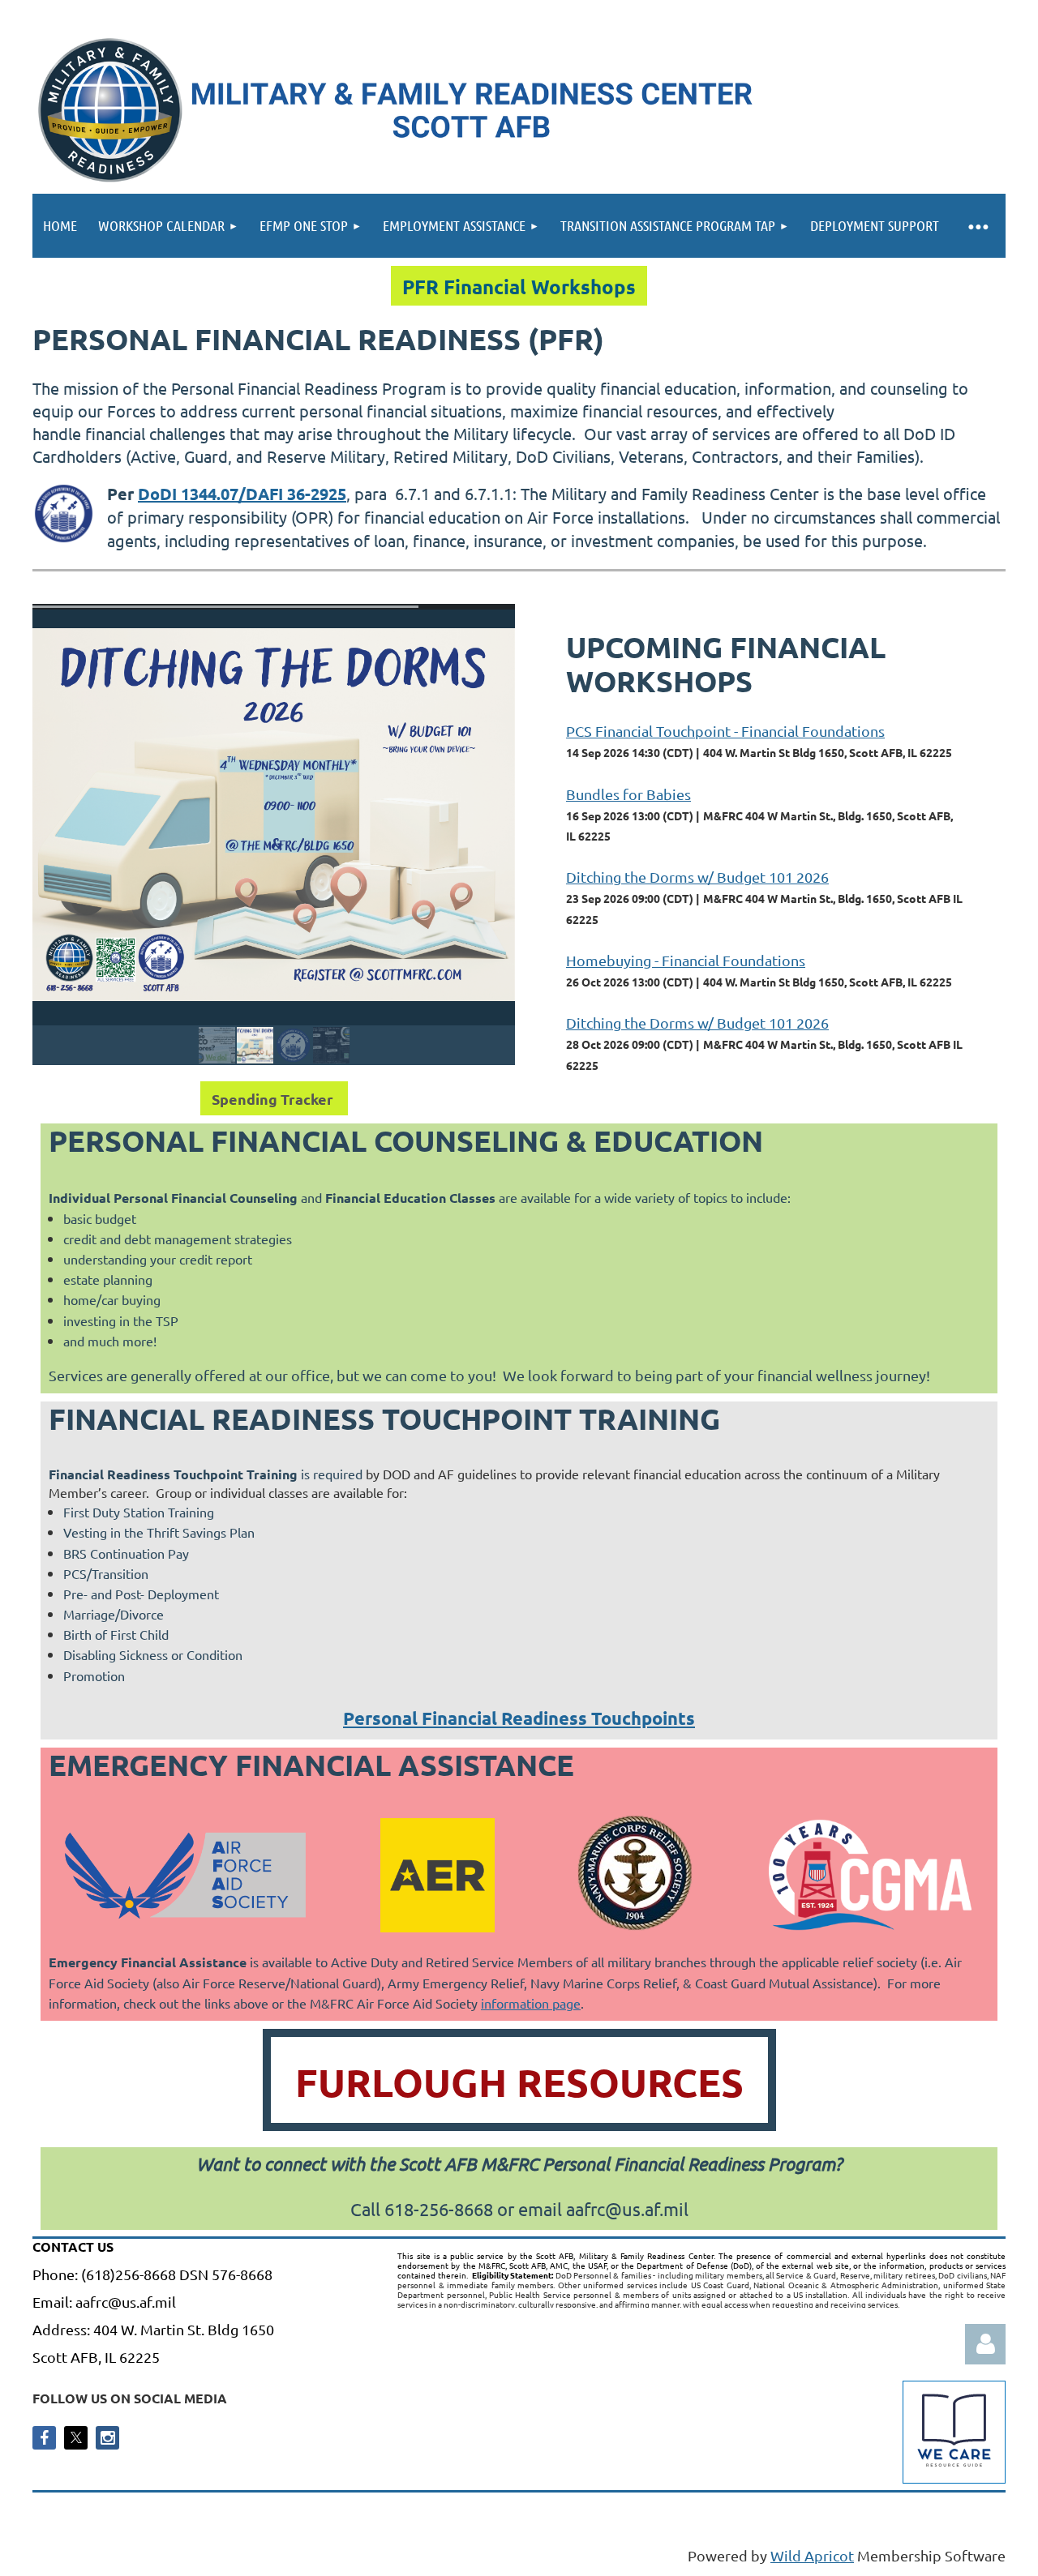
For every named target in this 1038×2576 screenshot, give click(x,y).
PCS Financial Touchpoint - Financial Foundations (725, 731)
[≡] (978, 226)
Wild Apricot (812, 2555)
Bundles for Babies (628, 794)
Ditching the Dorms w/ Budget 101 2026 (697, 877)
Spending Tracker (274, 1099)
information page (531, 2003)
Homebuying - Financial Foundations (686, 960)
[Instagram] (107, 2438)
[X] (76, 2438)
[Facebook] (44, 2438)
